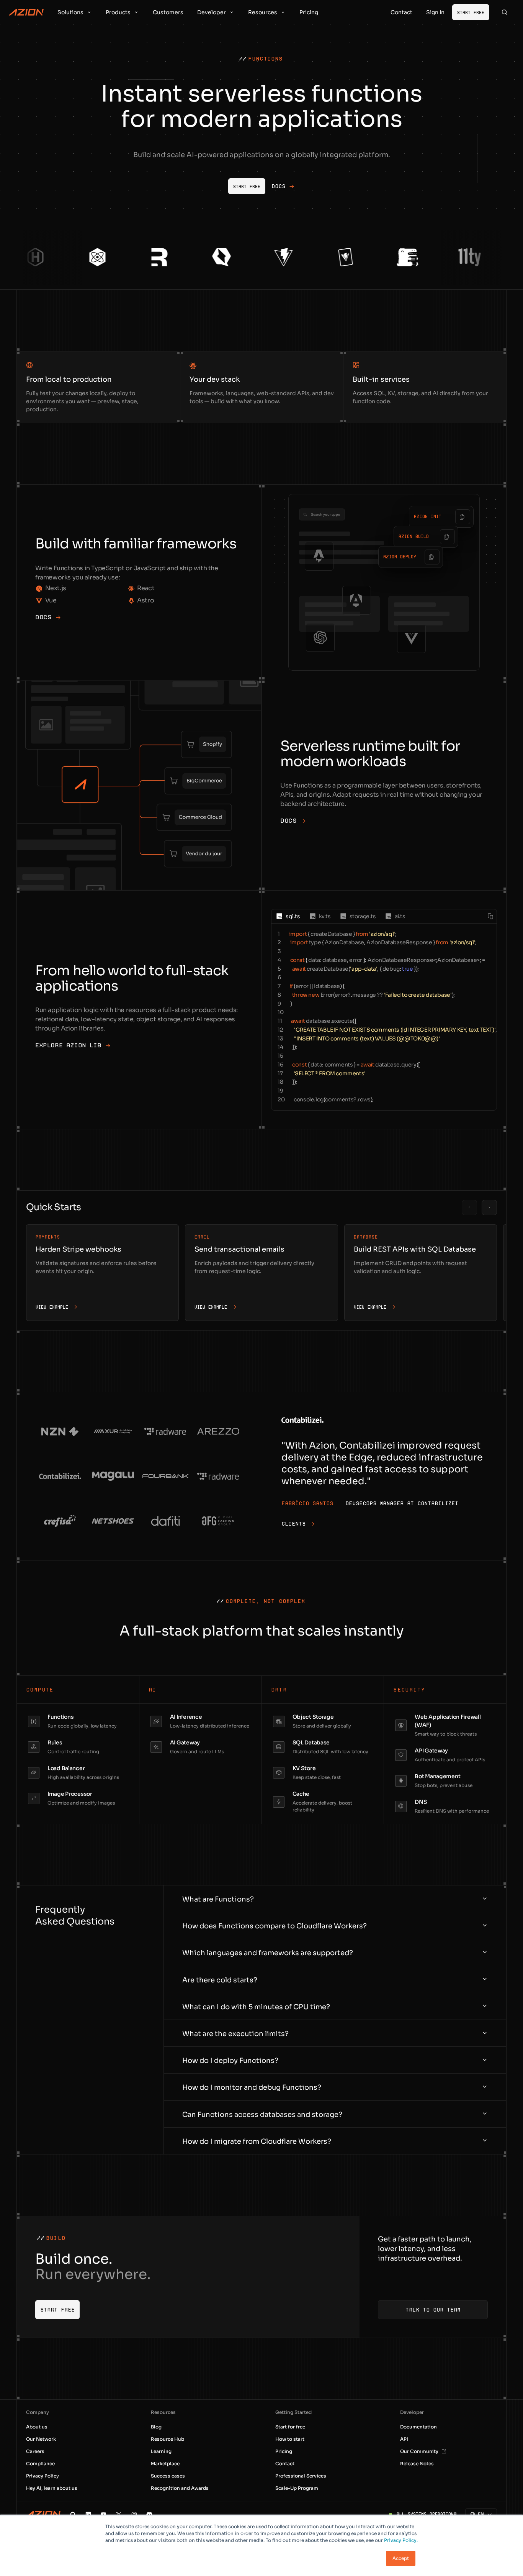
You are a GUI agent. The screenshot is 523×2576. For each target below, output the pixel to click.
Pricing (284, 2451)
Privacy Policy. (401, 2540)
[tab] (288, 916)
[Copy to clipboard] (463, 517)
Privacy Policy (42, 2476)
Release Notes (417, 2464)
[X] (119, 2514)
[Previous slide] (469, 1208)
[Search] (505, 12)
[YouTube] (103, 2514)
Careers (35, 2451)
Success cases (168, 2476)
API (404, 2439)
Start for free (290, 2427)
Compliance (40, 2464)
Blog (156, 2427)
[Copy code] (490, 916)
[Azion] (43, 2514)
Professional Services (301, 2476)
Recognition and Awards (180, 2488)
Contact (285, 2464)
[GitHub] (73, 2514)
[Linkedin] (88, 2514)
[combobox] (477, 2514)
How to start (290, 2439)
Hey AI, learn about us (52, 2488)
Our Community (419, 2451)
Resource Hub (168, 2439)
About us (37, 2427)
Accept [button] (401, 2558)
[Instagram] (134, 2514)
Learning (161, 2451)
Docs (43, 617)
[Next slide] (489, 1208)
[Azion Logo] (26, 12)
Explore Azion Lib (68, 1045)
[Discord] (149, 2514)
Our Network (41, 2439)
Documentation (418, 2427)
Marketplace (165, 2464)
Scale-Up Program (297, 2488)
